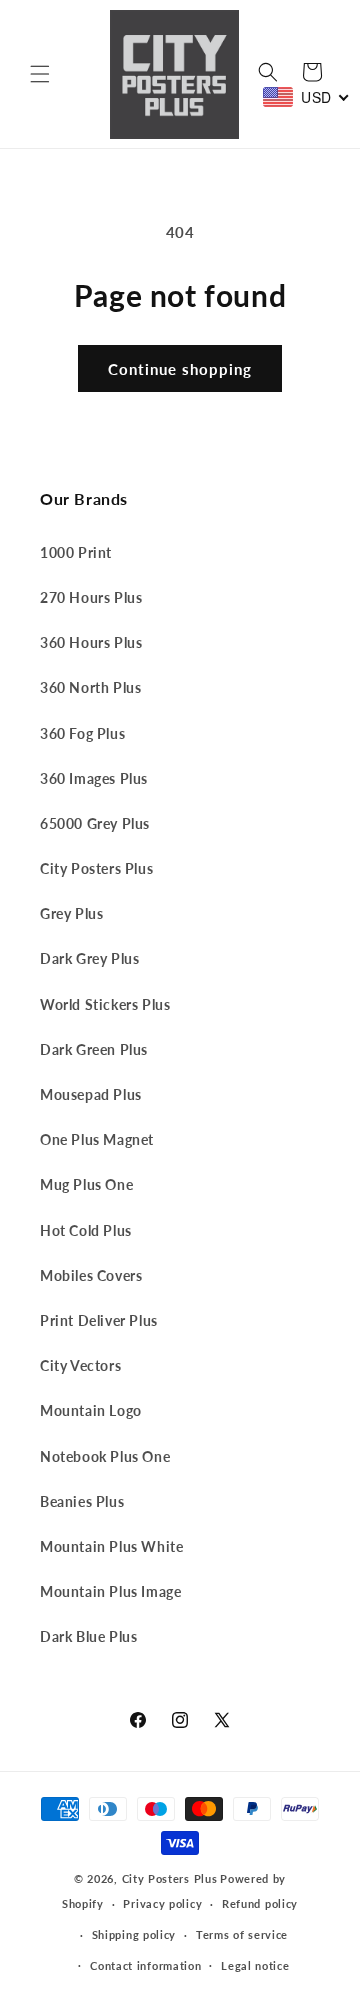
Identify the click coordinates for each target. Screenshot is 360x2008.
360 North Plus (90, 687)
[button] (40, 74)
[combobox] (306, 97)
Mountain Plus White (111, 1546)
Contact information (145, 1965)
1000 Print (76, 552)
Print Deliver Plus (99, 1320)
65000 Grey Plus (95, 823)
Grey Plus (71, 913)
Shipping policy (134, 1934)
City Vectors (80, 1365)
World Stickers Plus (105, 1004)
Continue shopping (180, 369)
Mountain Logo (91, 1410)
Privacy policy (162, 1903)
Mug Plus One (86, 1184)
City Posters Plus (96, 868)
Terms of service (242, 1934)
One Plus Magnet (97, 1139)
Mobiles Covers (91, 1275)
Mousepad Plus (91, 1094)
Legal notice (255, 1965)
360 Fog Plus (82, 733)
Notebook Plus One (105, 1456)
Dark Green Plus (94, 1049)
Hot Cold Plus (86, 1230)
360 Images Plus (94, 778)
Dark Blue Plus (88, 1636)
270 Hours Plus (91, 597)
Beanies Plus (82, 1501)
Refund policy (260, 1903)
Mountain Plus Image (110, 1591)
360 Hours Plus (91, 642)
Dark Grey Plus (89, 958)
